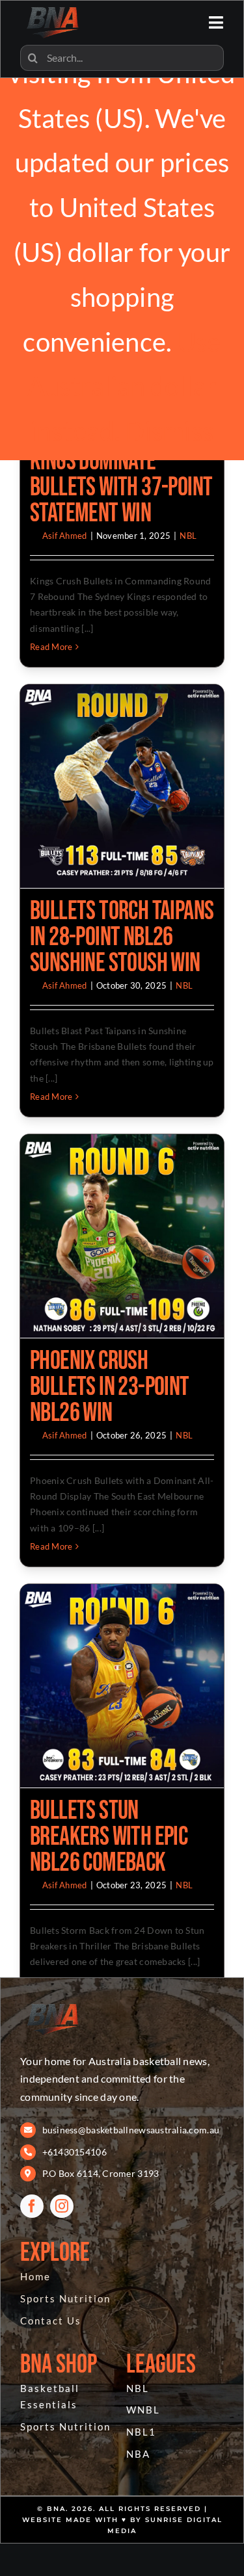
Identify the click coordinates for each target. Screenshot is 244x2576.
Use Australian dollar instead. (124, 387)
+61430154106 (75, 2152)
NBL (188, 536)
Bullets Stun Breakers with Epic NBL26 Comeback (109, 1837)
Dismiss (169, 431)
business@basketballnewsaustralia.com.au (131, 2130)
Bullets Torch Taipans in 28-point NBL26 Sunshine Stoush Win (122, 937)
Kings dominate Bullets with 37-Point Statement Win (121, 488)
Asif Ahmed (65, 536)
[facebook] (32, 2206)
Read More (51, 647)
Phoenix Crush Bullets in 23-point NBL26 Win (110, 1387)
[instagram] (62, 2206)
